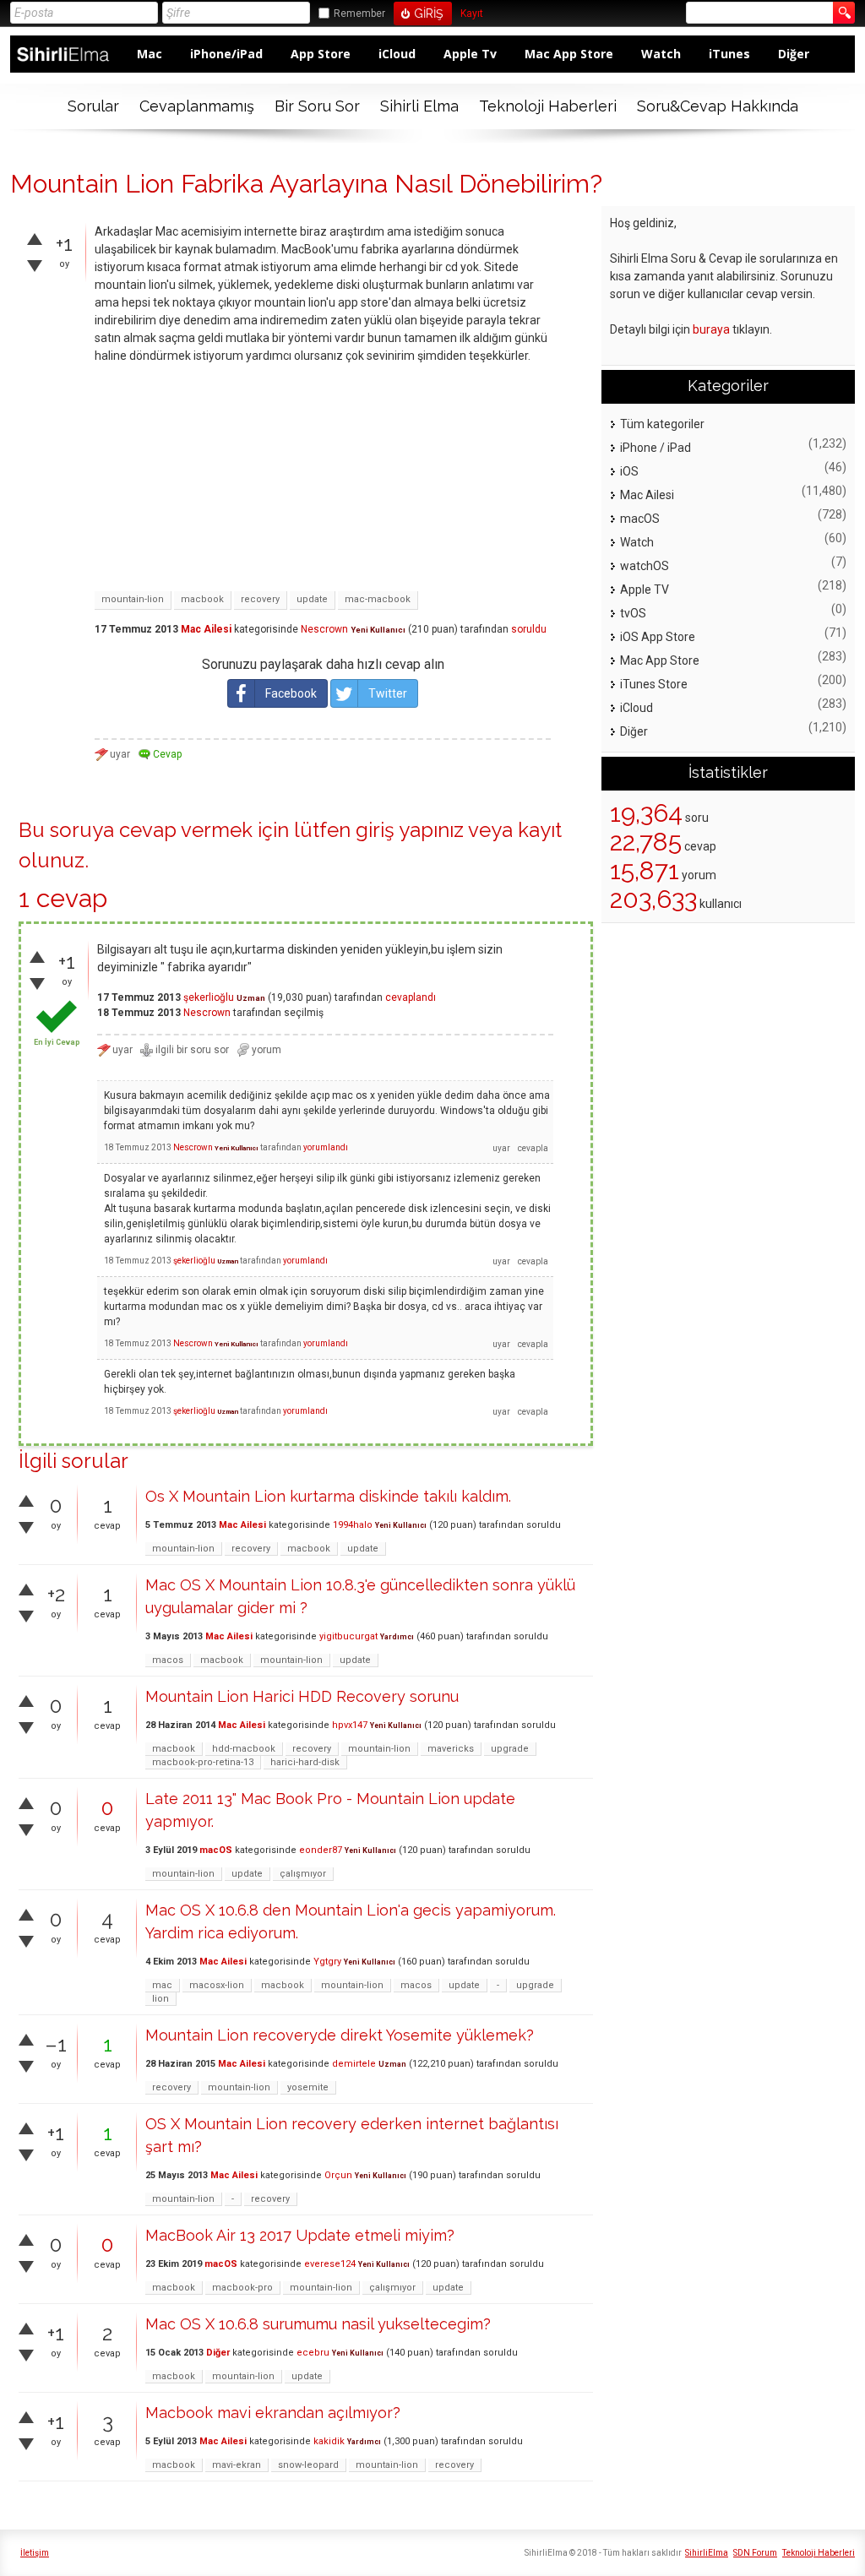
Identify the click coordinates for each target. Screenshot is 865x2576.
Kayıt (472, 14)
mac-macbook (378, 599)
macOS (216, 1850)
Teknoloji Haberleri (548, 106)
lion (160, 1999)
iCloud (397, 54)
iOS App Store (658, 637)
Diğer (794, 54)
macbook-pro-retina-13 (203, 1762)
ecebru (313, 2353)
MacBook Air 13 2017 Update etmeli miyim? (300, 2235)
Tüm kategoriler (662, 424)
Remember (359, 14)
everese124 (330, 2264)
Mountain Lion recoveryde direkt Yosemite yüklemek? (340, 2035)
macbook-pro (242, 2288)
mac (162, 1985)
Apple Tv (470, 54)
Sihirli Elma (419, 106)
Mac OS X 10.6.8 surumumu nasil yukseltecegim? (318, 2324)
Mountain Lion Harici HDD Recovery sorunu (302, 1696)
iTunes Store (654, 684)
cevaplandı (411, 997)
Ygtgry (327, 1962)
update (312, 599)
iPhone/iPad (226, 54)
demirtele (354, 2064)
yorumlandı (326, 1147)
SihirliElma (707, 2553)
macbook (202, 599)
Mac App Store (569, 54)
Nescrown (324, 629)
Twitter (388, 693)
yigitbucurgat (348, 1636)
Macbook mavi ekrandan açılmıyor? (273, 2413)
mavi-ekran (237, 2465)
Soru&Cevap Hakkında (718, 106)
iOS (629, 471)
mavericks (451, 1749)
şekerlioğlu (209, 997)
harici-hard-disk (305, 1762)
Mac (150, 54)
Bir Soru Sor (317, 106)
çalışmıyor (303, 1874)
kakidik (329, 2441)
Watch (661, 54)
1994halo (353, 1525)
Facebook (291, 693)
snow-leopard (308, 2465)
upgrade (510, 1749)
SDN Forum (755, 2553)
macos (168, 1660)
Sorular (93, 106)
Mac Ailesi (206, 629)
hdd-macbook (244, 1749)
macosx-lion (217, 1985)
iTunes (729, 54)
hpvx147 (350, 1725)
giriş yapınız (410, 830)
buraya (711, 329)
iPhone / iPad (656, 448)
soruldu (529, 629)
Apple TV (645, 590)
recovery (260, 599)
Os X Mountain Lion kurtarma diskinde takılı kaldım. (328, 1496)
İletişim (35, 2553)
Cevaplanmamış (197, 106)
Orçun (338, 2175)
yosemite (308, 2087)
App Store (321, 54)
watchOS (645, 566)
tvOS (633, 613)
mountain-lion (133, 599)
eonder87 (321, 1850)
